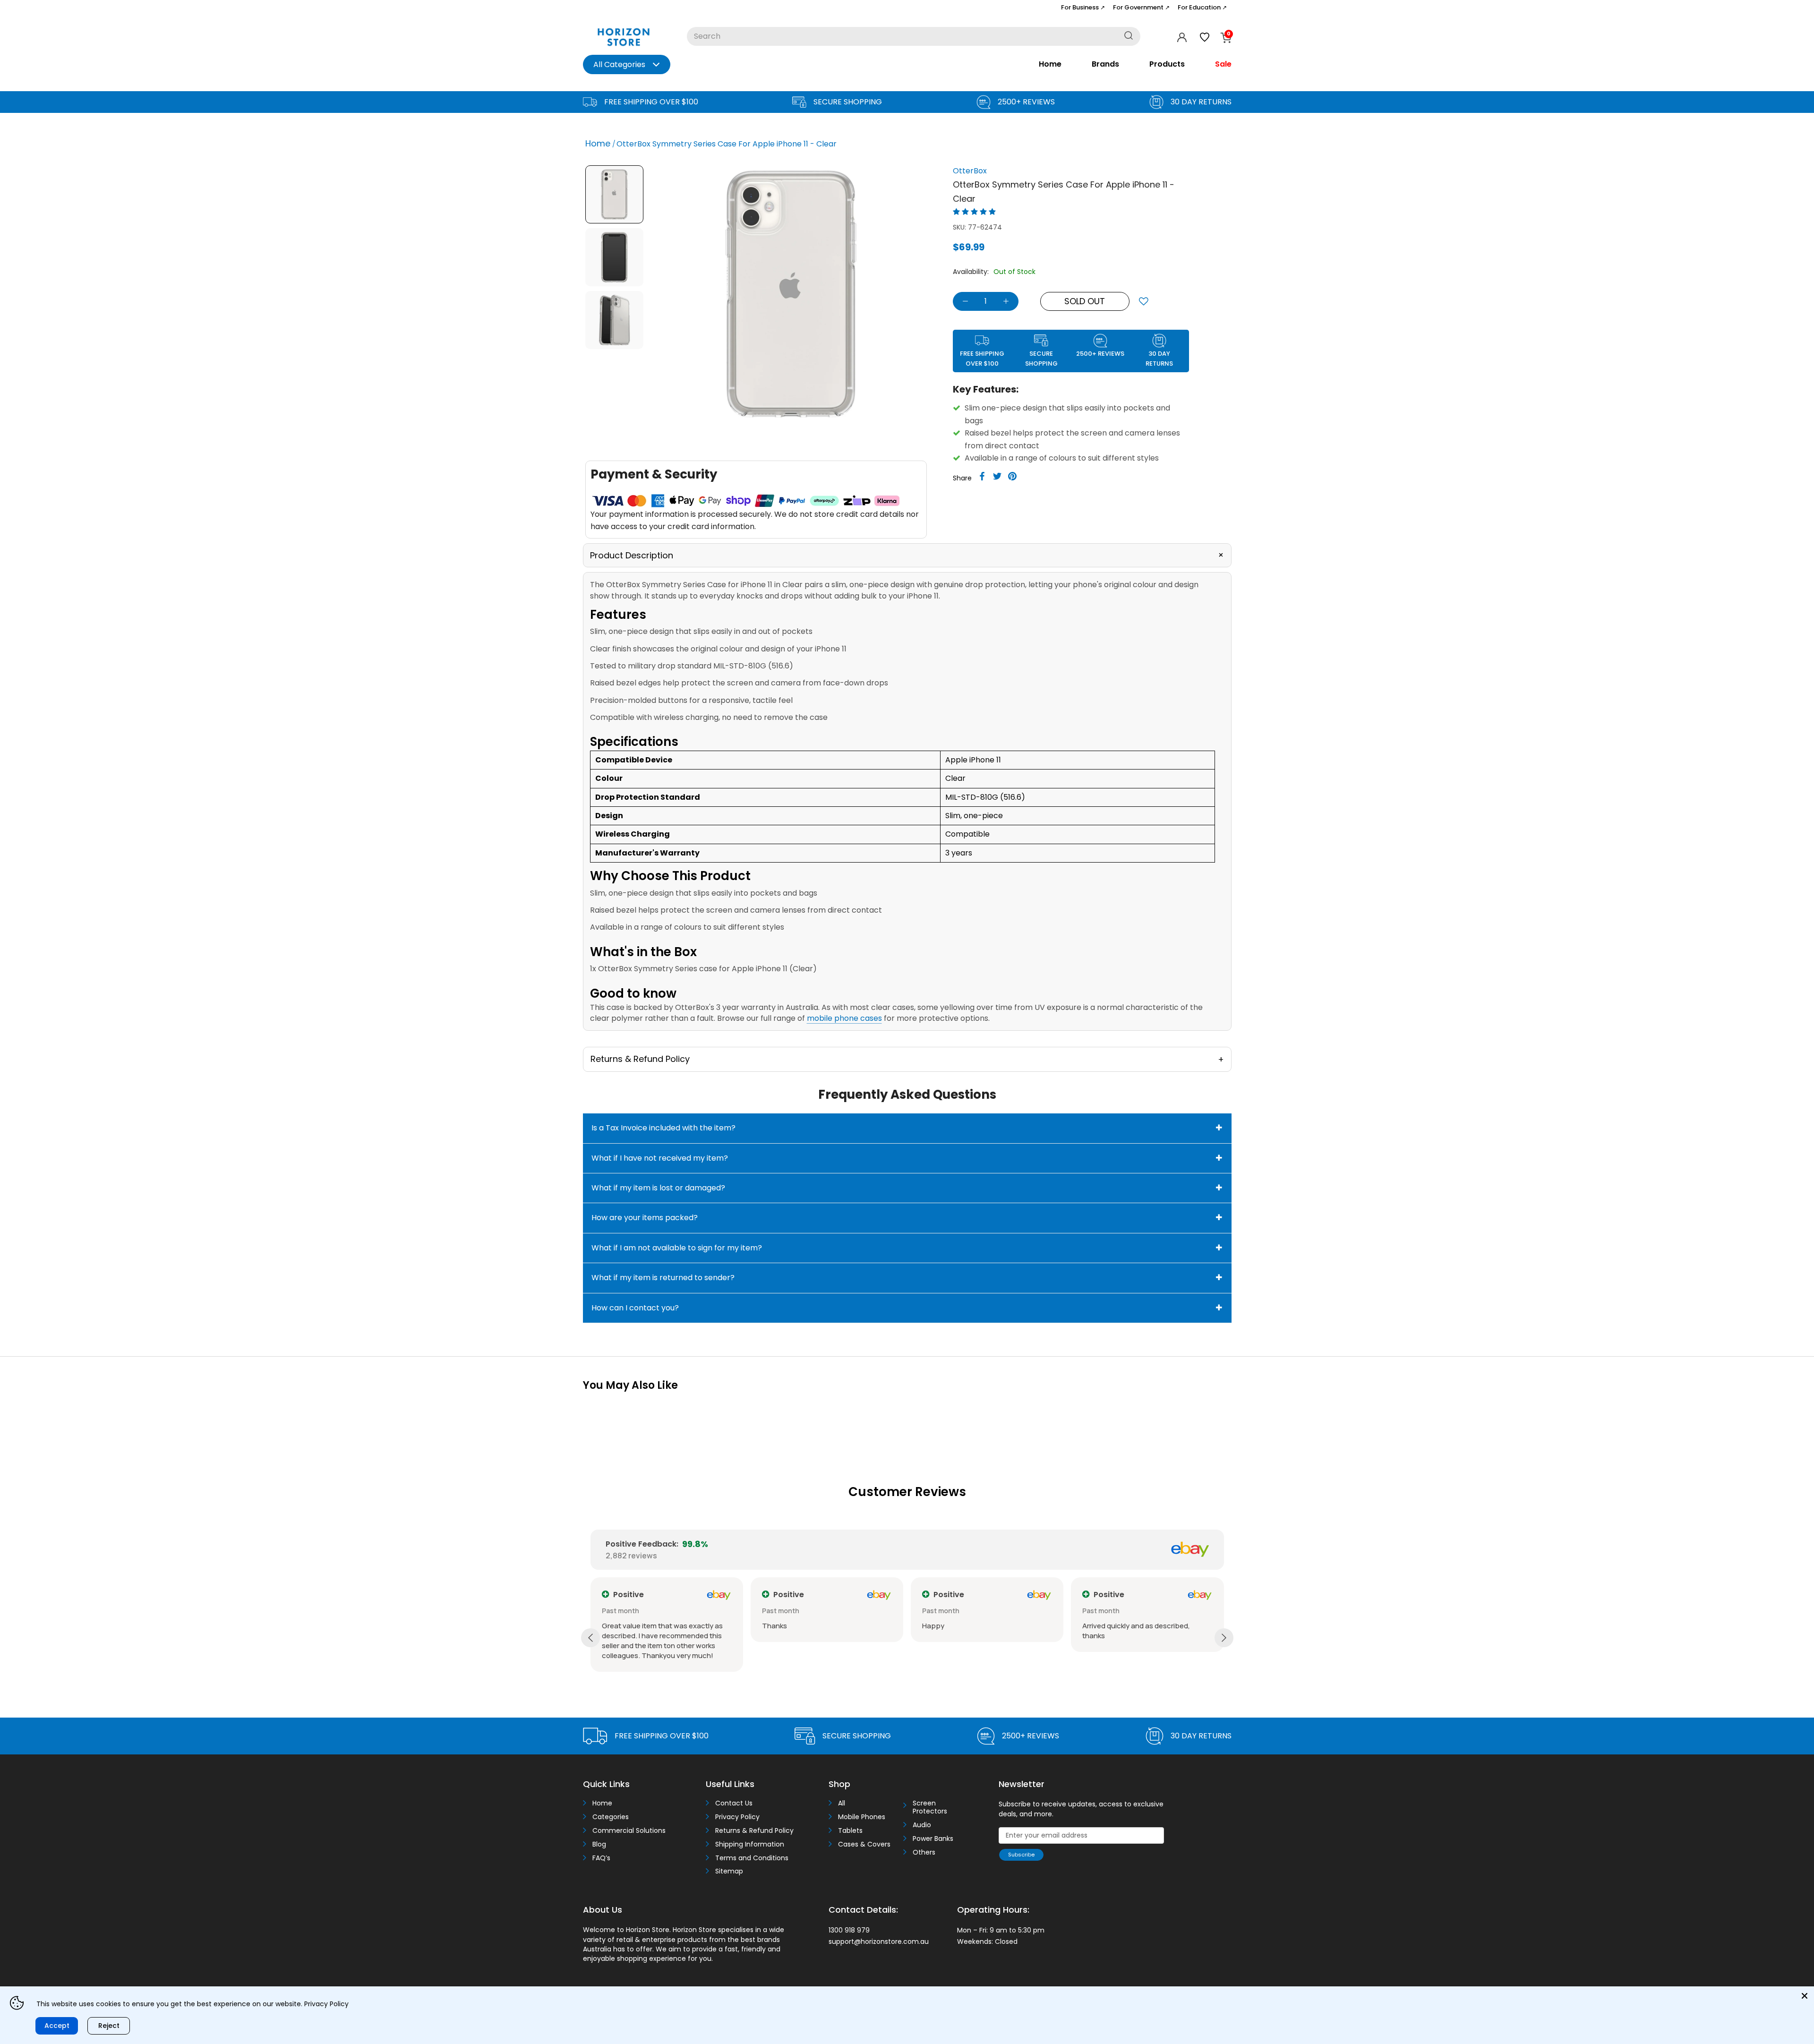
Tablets (850, 1831)
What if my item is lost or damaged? (658, 1188)
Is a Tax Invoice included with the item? (663, 1128)
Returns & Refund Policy (754, 1831)
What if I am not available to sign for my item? (677, 1248)
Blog (599, 1844)
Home (1050, 64)
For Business (1083, 7)
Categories (611, 1817)
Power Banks (933, 1839)
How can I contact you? (635, 1308)
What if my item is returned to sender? (663, 1278)
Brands (1105, 64)
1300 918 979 (849, 1930)
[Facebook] (982, 476)
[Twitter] (997, 476)
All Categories (619, 64)
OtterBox (970, 171)
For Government (1141, 7)
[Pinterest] (1012, 476)
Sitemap (729, 1871)
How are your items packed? (645, 1218)
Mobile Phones (862, 1817)
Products (1167, 64)
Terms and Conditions (752, 1858)
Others (924, 1852)
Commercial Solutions (629, 1831)
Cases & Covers (864, 1844)
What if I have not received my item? (660, 1158)
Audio (922, 1825)
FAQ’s (601, 1858)
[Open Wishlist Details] (1205, 37)
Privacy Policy (737, 1817)
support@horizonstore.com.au (879, 1941)
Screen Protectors (930, 1807)
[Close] (1805, 1996)
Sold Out (1085, 301)
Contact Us (734, 1803)
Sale (1223, 64)
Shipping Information (750, 1844)
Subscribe (1021, 1855)
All (842, 1803)
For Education (1202, 7)
